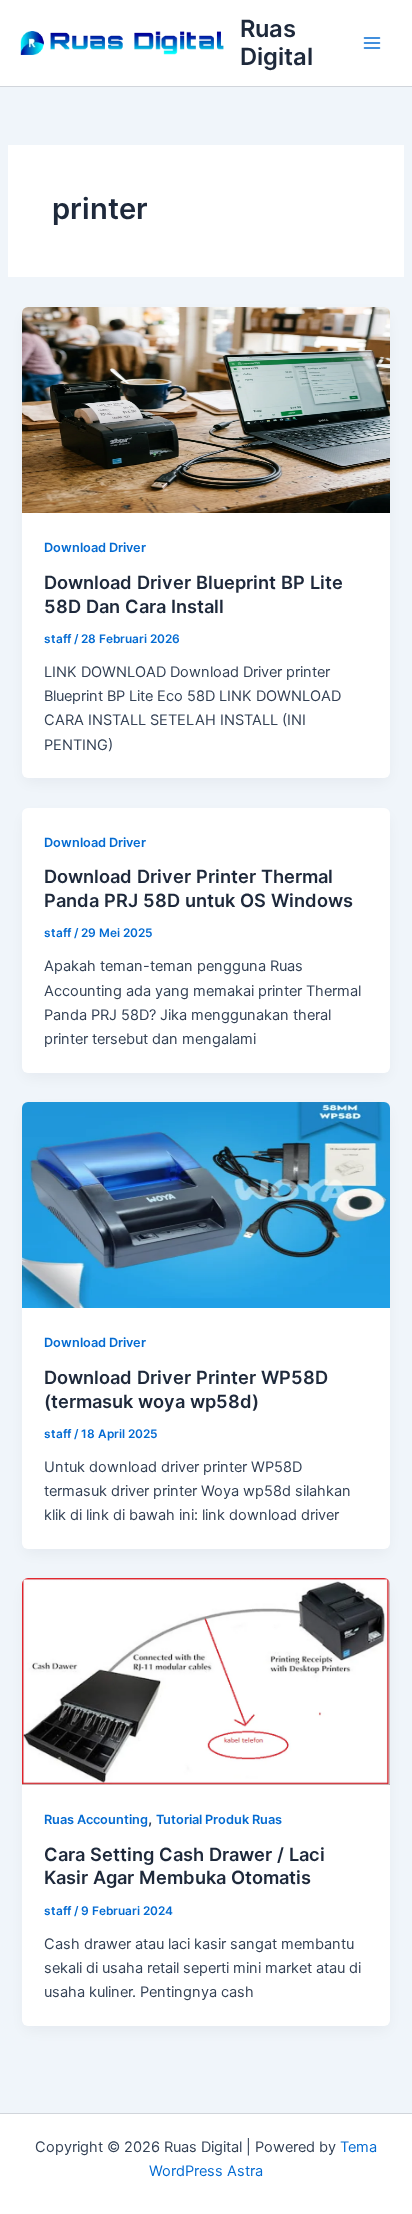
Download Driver (95, 547)
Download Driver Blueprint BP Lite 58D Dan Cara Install (193, 594)
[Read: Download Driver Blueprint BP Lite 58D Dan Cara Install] (205, 409)
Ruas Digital (276, 42)
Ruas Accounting (96, 1819)
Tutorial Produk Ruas (219, 1819)
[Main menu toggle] (372, 43)
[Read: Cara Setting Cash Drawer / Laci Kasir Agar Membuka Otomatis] (205, 1681)
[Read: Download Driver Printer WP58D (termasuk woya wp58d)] (205, 1204)
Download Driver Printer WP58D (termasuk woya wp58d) (186, 1389)
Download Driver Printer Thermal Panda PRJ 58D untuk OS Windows (198, 888)
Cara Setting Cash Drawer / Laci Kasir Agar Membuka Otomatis (184, 1866)
